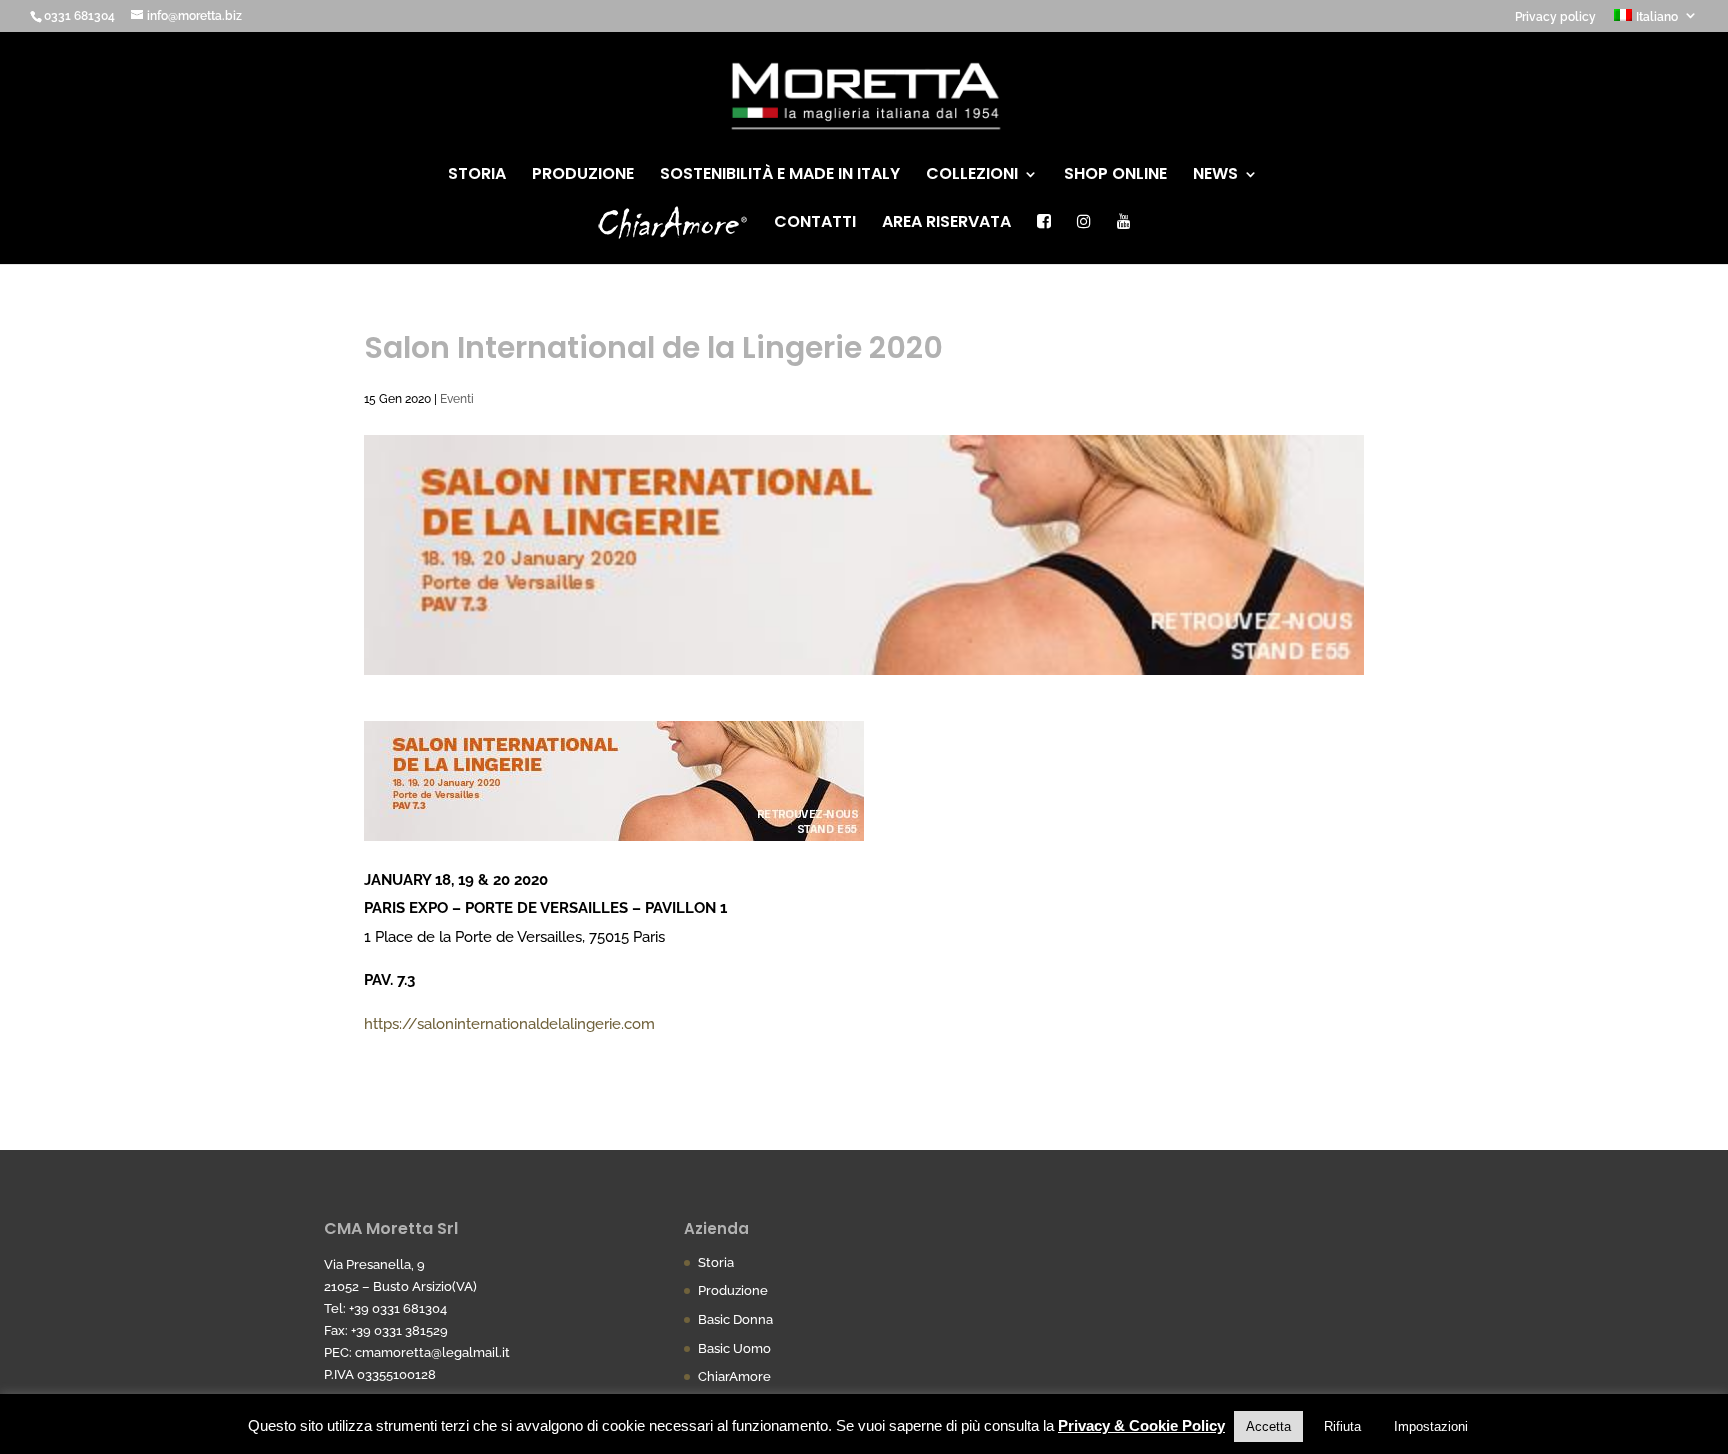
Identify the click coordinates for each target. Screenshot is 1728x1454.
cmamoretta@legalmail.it (432, 1352)
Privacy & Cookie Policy (1141, 1425)
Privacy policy (1555, 17)
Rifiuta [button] (1342, 1426)
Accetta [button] (1268, 1426)
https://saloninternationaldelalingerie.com (509, 1024)
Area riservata (946, 224)
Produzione (583, 176)
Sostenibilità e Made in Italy (780, 176)
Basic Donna (735, 1319)
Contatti (815, 224)
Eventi (457, 399)
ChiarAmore (734, 1376)
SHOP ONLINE (1115, 176)
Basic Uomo (734, 1348)
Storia (477, 176)
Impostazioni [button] (1431, 1426)
